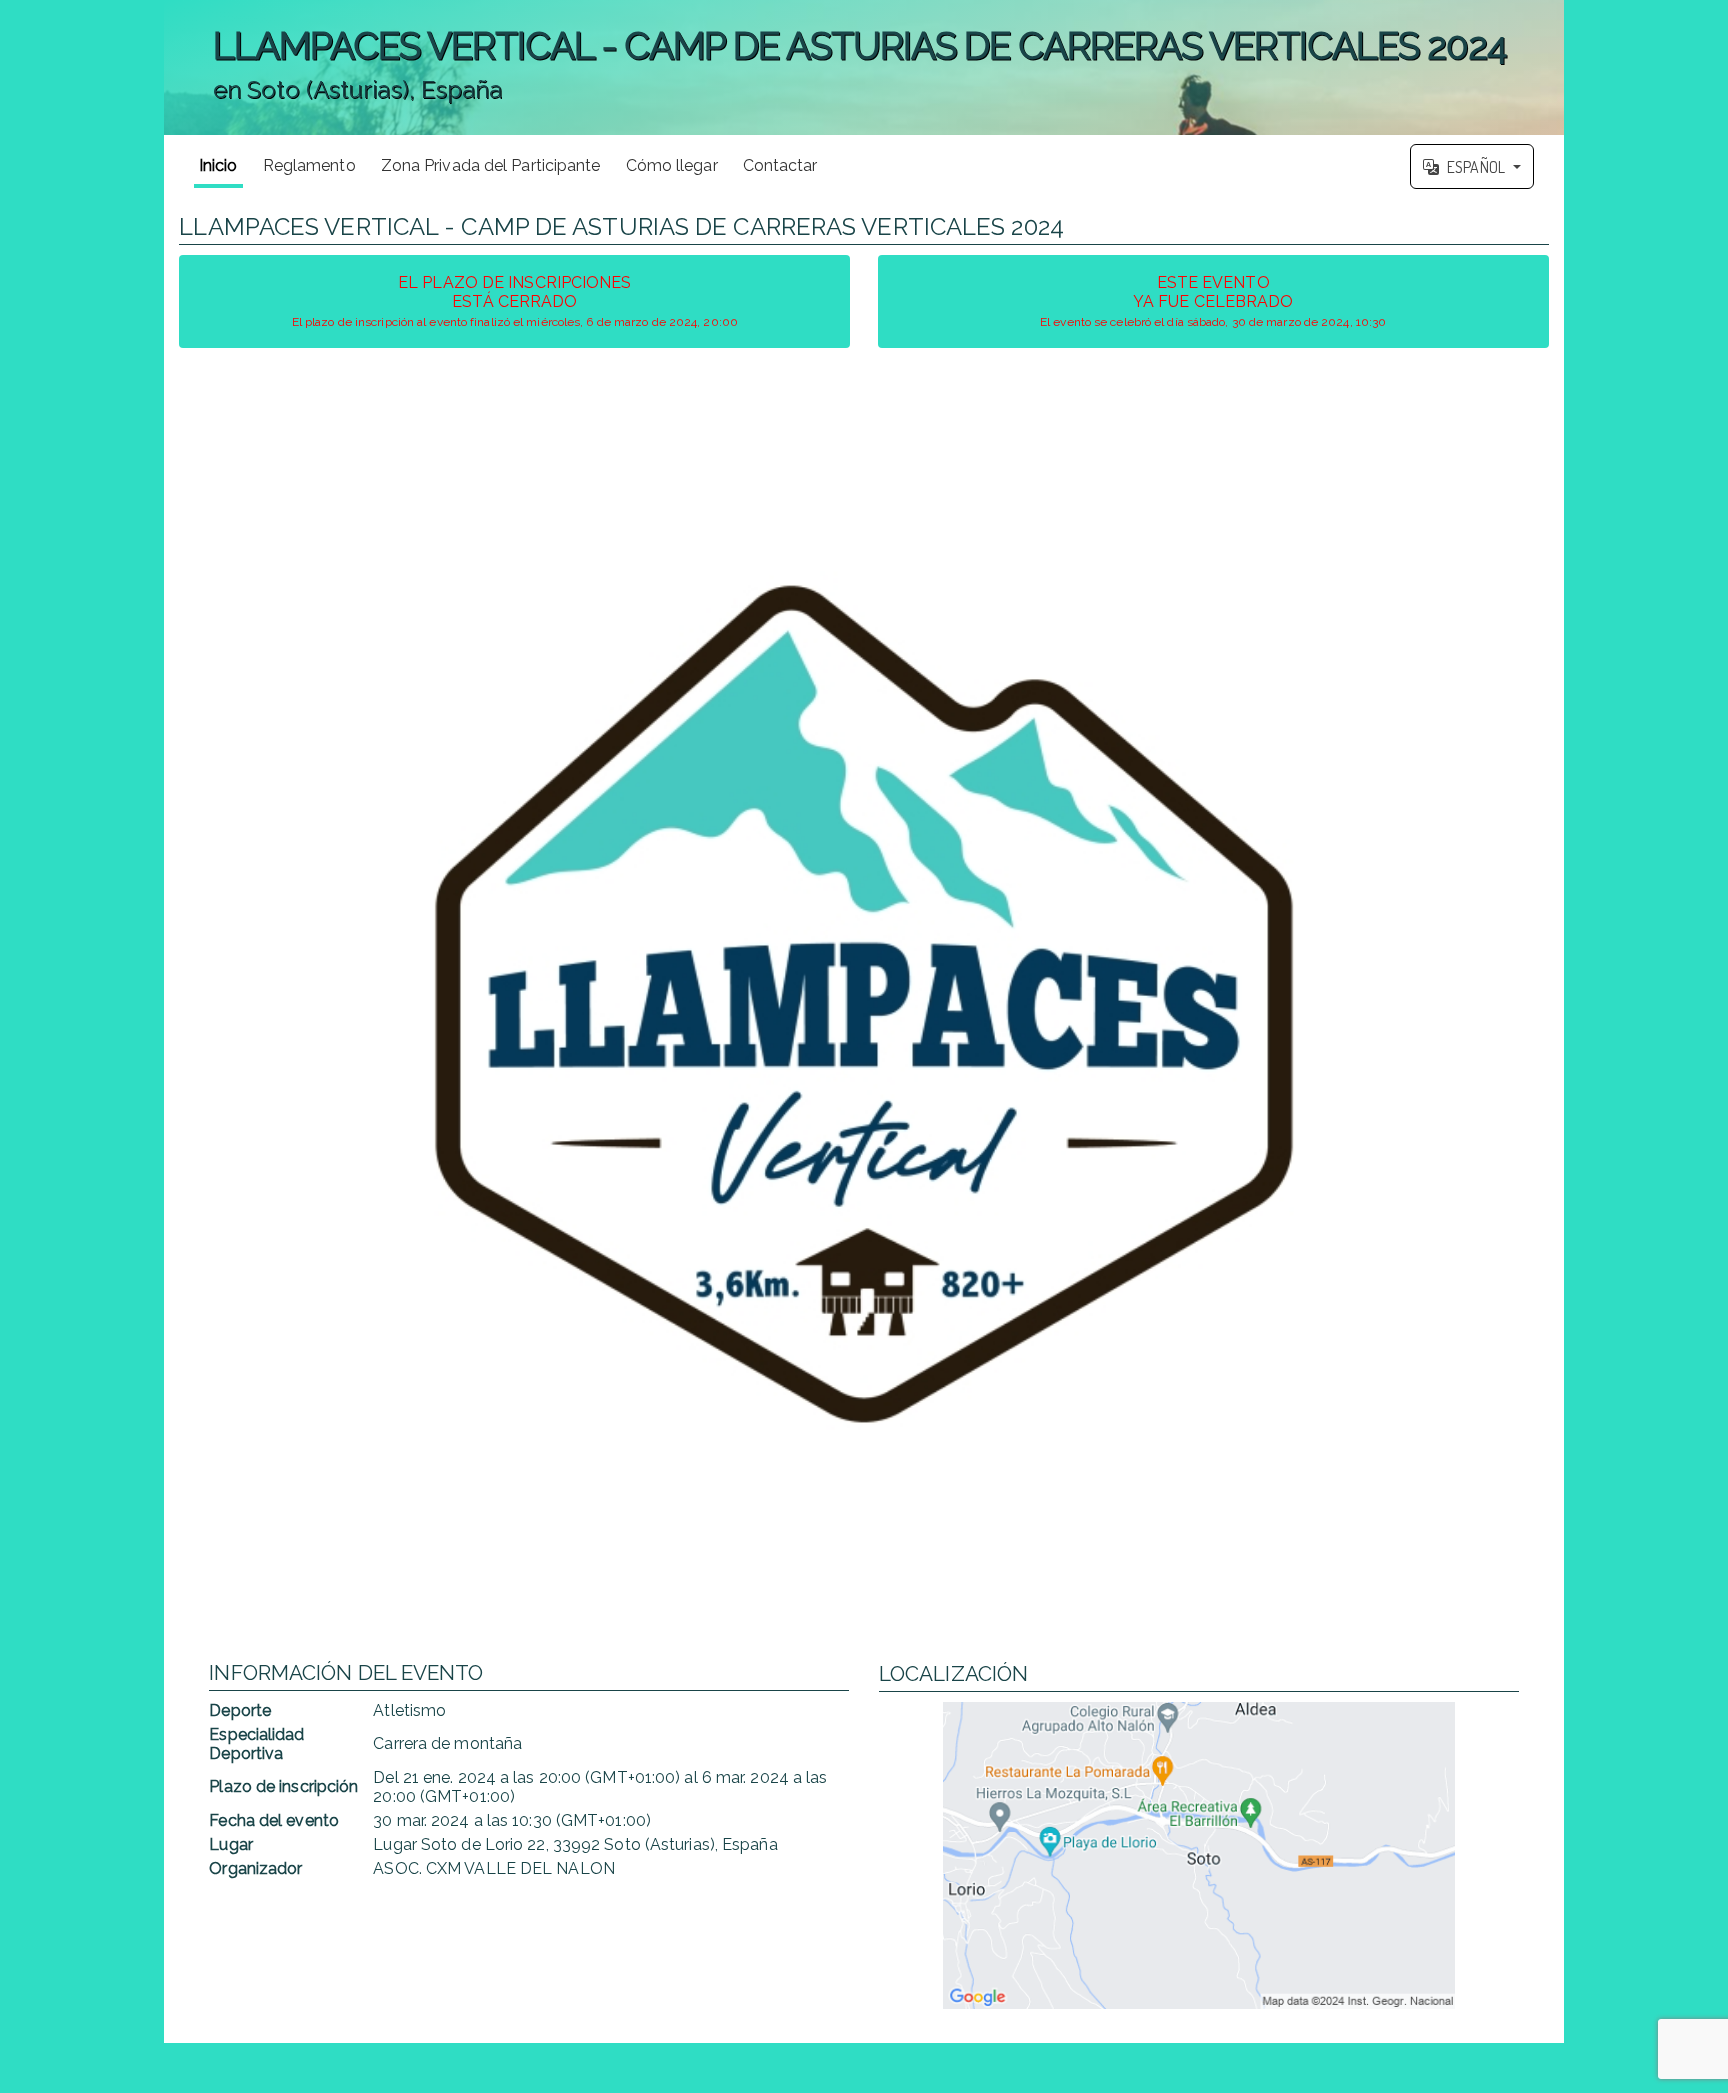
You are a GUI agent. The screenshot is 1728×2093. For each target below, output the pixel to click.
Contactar (780, 165)
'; (835, 79)
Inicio (218, 165)
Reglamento (309, 165)
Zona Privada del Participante (491, 165)
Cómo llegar (672, 165)
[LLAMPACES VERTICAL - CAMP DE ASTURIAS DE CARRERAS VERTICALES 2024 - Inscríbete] (863, 1004)
